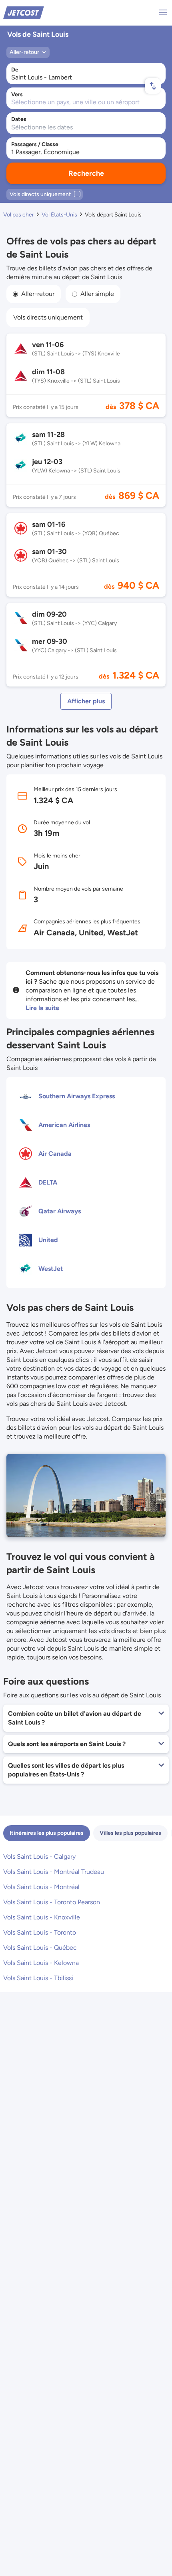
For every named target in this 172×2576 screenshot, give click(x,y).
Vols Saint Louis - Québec (40, 1948)
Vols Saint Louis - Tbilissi (38, 1978)
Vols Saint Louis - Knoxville (42, 1917)
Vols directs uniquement (48, 317)
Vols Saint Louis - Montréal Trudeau (54, 1872)
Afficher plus (86, 701)
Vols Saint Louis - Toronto (40, 1932)
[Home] (24, 12)
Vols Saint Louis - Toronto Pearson (52, 1902)
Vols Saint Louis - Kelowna (41, 1963)
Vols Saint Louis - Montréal (41, 1887)
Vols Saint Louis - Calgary (39, 1857)
